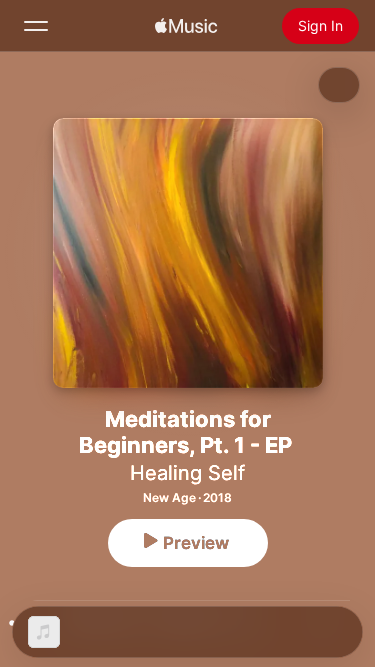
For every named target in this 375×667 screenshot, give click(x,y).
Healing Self (187, 473)
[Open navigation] (36, 26)
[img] (186, 26)
